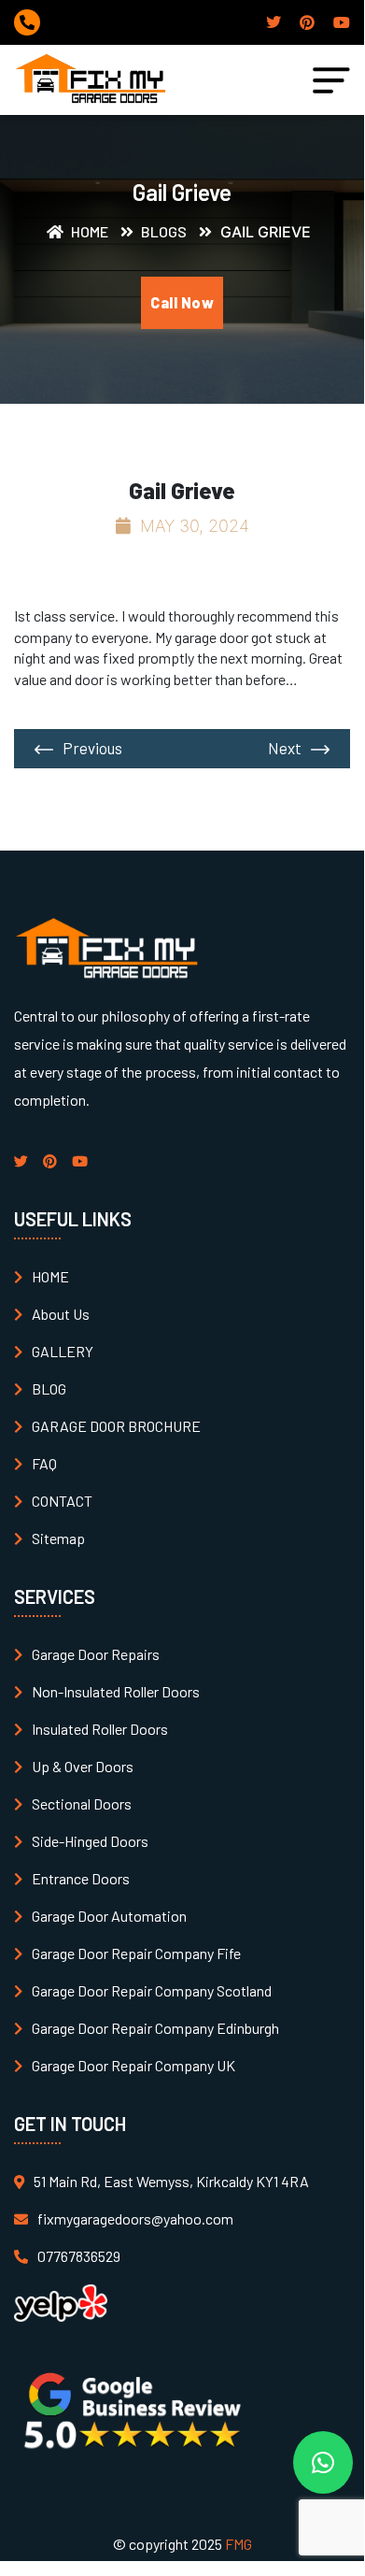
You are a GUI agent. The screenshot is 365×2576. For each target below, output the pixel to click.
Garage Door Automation (109, 1916)
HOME (50, 1276)
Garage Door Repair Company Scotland (152, 1990)
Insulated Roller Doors (100, 1729)
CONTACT (62, 1501)
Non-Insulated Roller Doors (116, 1691)
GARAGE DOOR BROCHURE (116, 1426)
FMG (239, 2544)
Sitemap (58, 1538)
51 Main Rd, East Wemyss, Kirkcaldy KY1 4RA (171, 2181)
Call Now (182, 302)
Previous (92, 748)
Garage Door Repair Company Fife (136, 1953)
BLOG (49, 1388)
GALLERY (63, 1351)
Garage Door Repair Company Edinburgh (155, 2028)
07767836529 (79, 2256)
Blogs (162, 231)
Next (285, 748)
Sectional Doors (82, 1803)
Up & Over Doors (83, 1766)
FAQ (44, 1463)
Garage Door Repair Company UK (133, 2065)
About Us (61, 1314)
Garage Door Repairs (96, 1654)
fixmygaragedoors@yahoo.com (135, 2218)
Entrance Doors (81, 1878)
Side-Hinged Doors (90, 1841)
